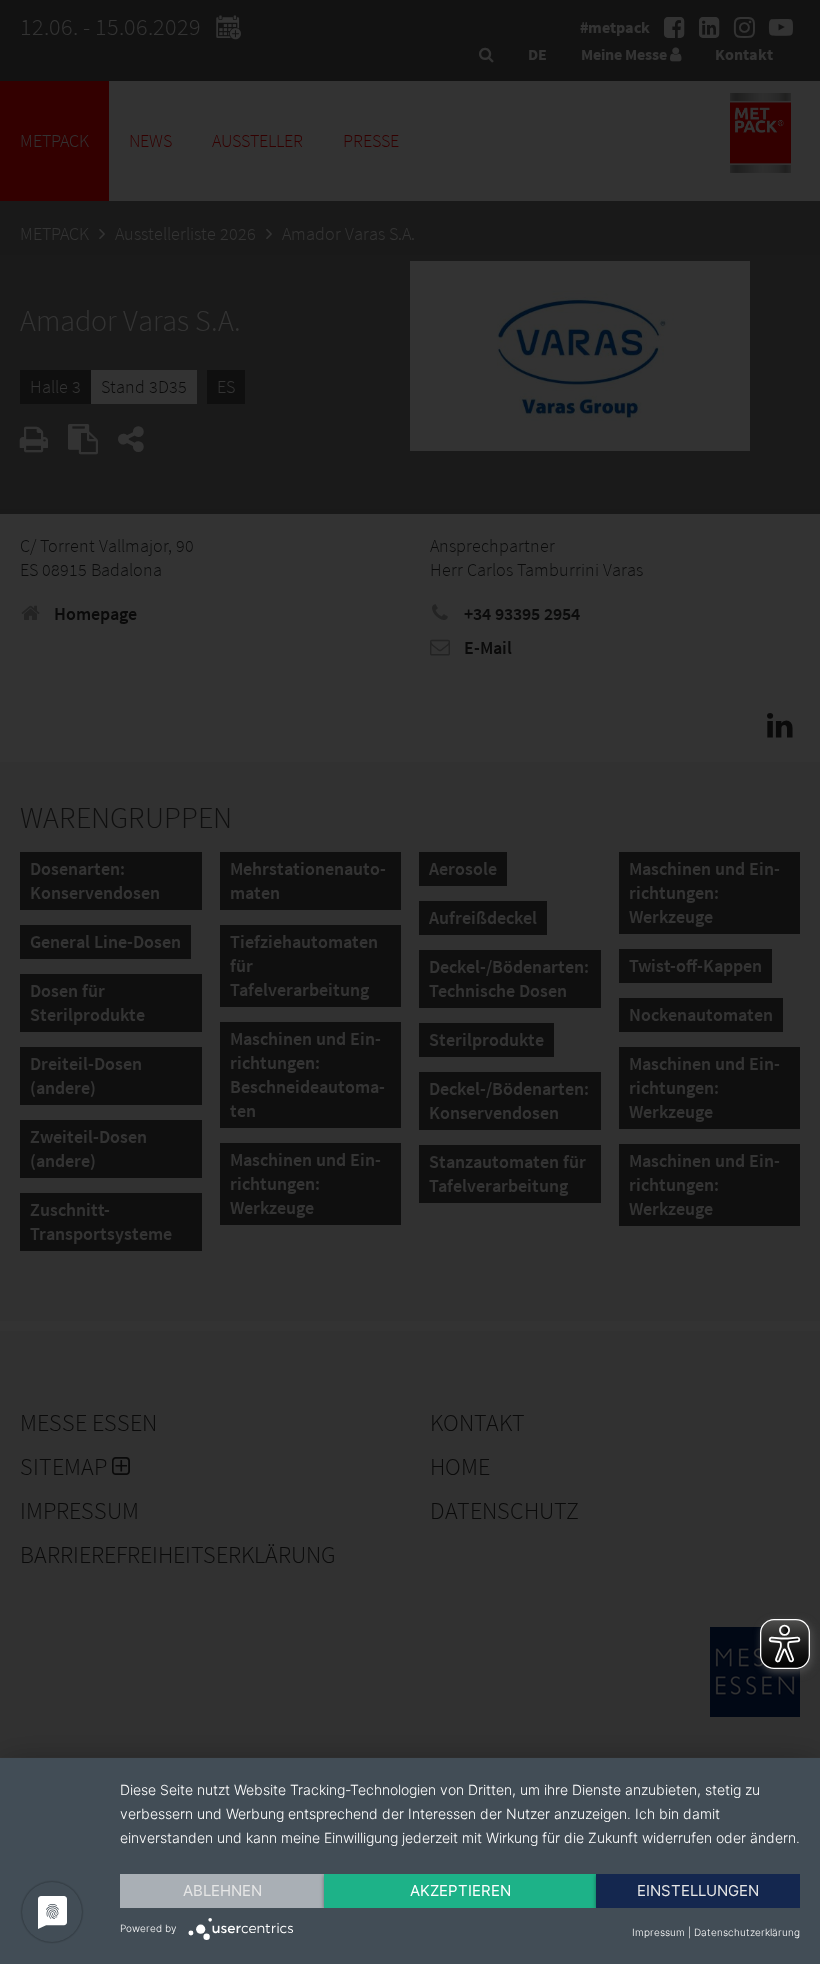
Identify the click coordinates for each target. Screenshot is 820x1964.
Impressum (658, 1932)
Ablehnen (222, 1890)
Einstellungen (698, 1890)
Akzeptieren (460, 1890)
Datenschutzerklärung (747, 1932)
